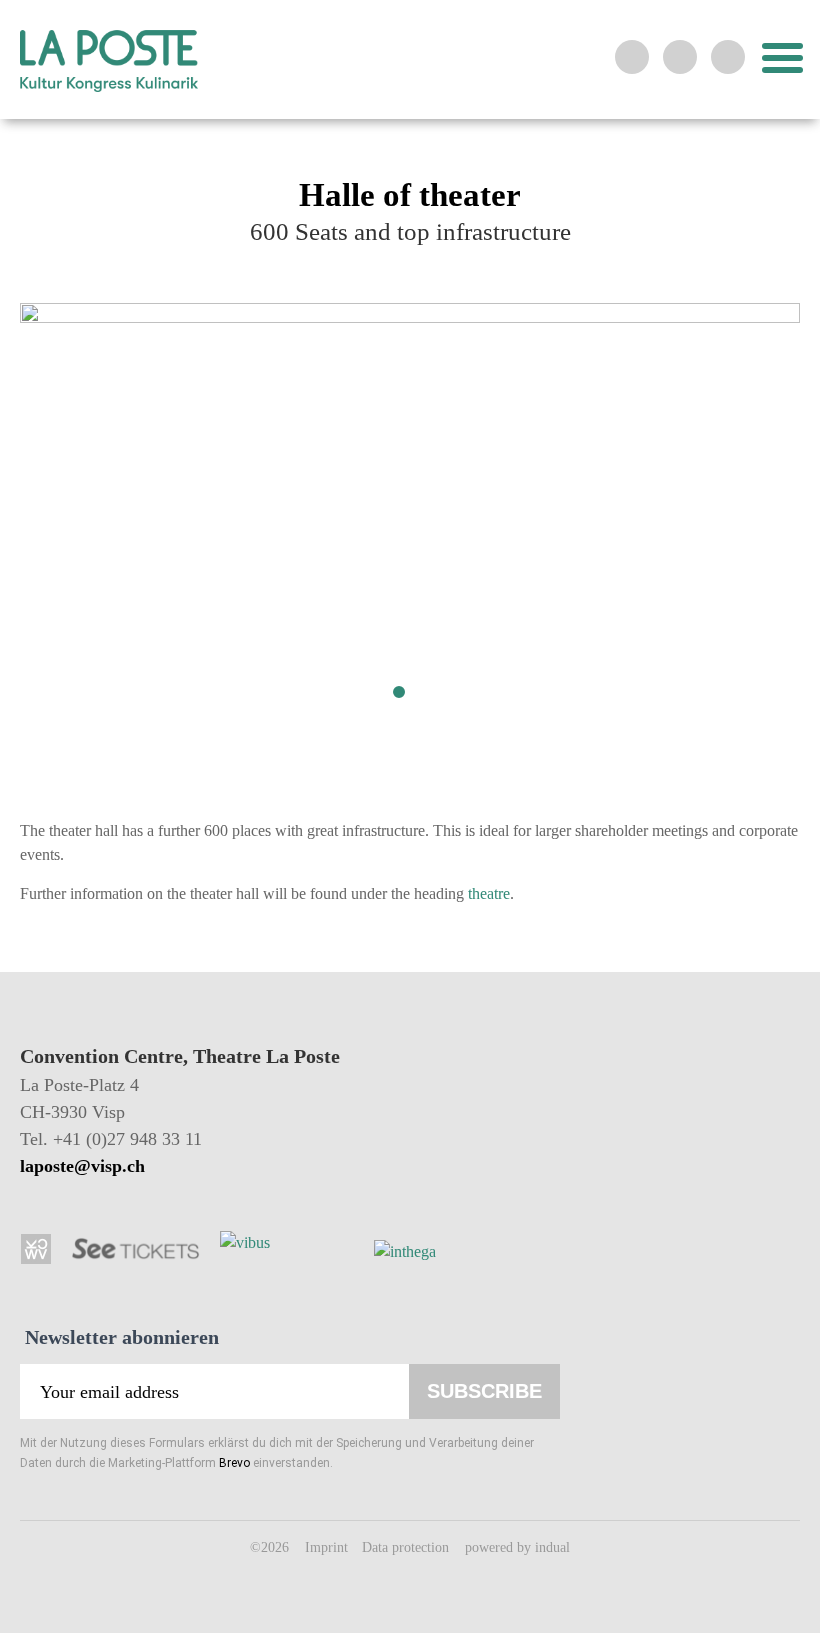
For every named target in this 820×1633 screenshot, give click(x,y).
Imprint (328, 1547)
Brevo (234, 1463)
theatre (489, 893)
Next (709, 528)
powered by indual (517, 1547)
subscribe (484, 1391)
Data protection (407, 1547)
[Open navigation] (780, 58)
